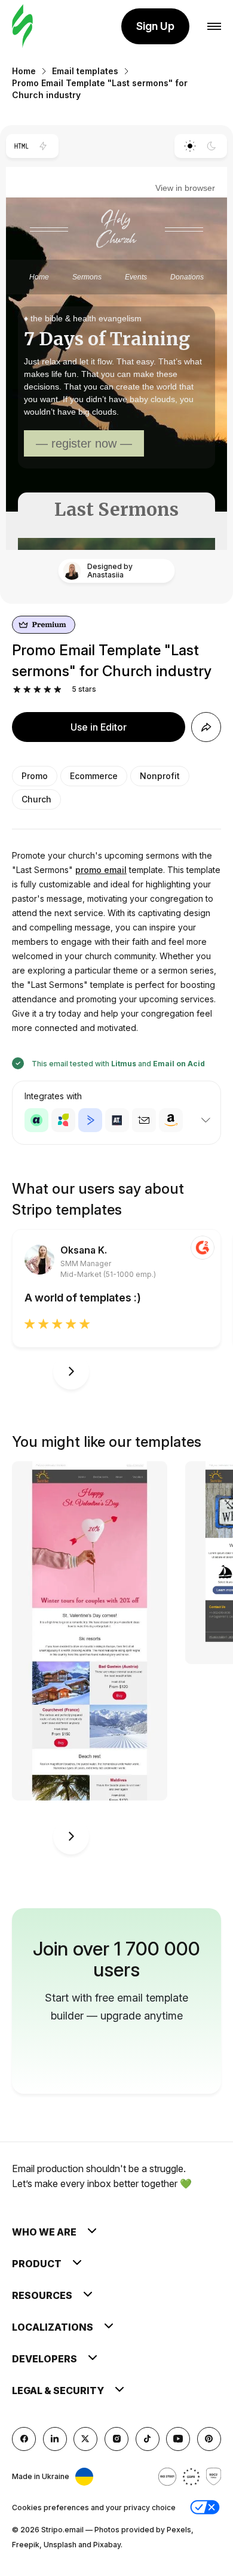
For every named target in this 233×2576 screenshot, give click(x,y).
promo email (101, 870)
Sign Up (155, 26)
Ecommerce (94, 776)
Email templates (85, 71)
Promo (35, 776)
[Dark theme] (212, 146)
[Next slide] (71, 1371)
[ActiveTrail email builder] (117, 1120)
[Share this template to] (206, 727)
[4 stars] (47, 690)
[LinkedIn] (55, 2439)
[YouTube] (178, 2439)
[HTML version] (21, 146)
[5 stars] (58, 690)
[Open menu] (214, 27)
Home (24, 71)
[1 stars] (17, 690)
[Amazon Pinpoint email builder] (171, 1120)
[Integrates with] (206, 1120)
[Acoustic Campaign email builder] (36, 1120)
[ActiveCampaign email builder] (90, 1120)
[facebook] (24, 2439)
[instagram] (116, 2439)
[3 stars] (37, 690)
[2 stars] (27, 690)
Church (36, 799)
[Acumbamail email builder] (144, 1120)
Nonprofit (160, 776)
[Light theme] (190, 146)
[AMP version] (43, 146)
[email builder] (22, 27)
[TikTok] (148, 2439)
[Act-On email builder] (63, 1120)
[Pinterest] (209, 2439)
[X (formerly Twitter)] (85, 2439)
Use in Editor (99, 727)
